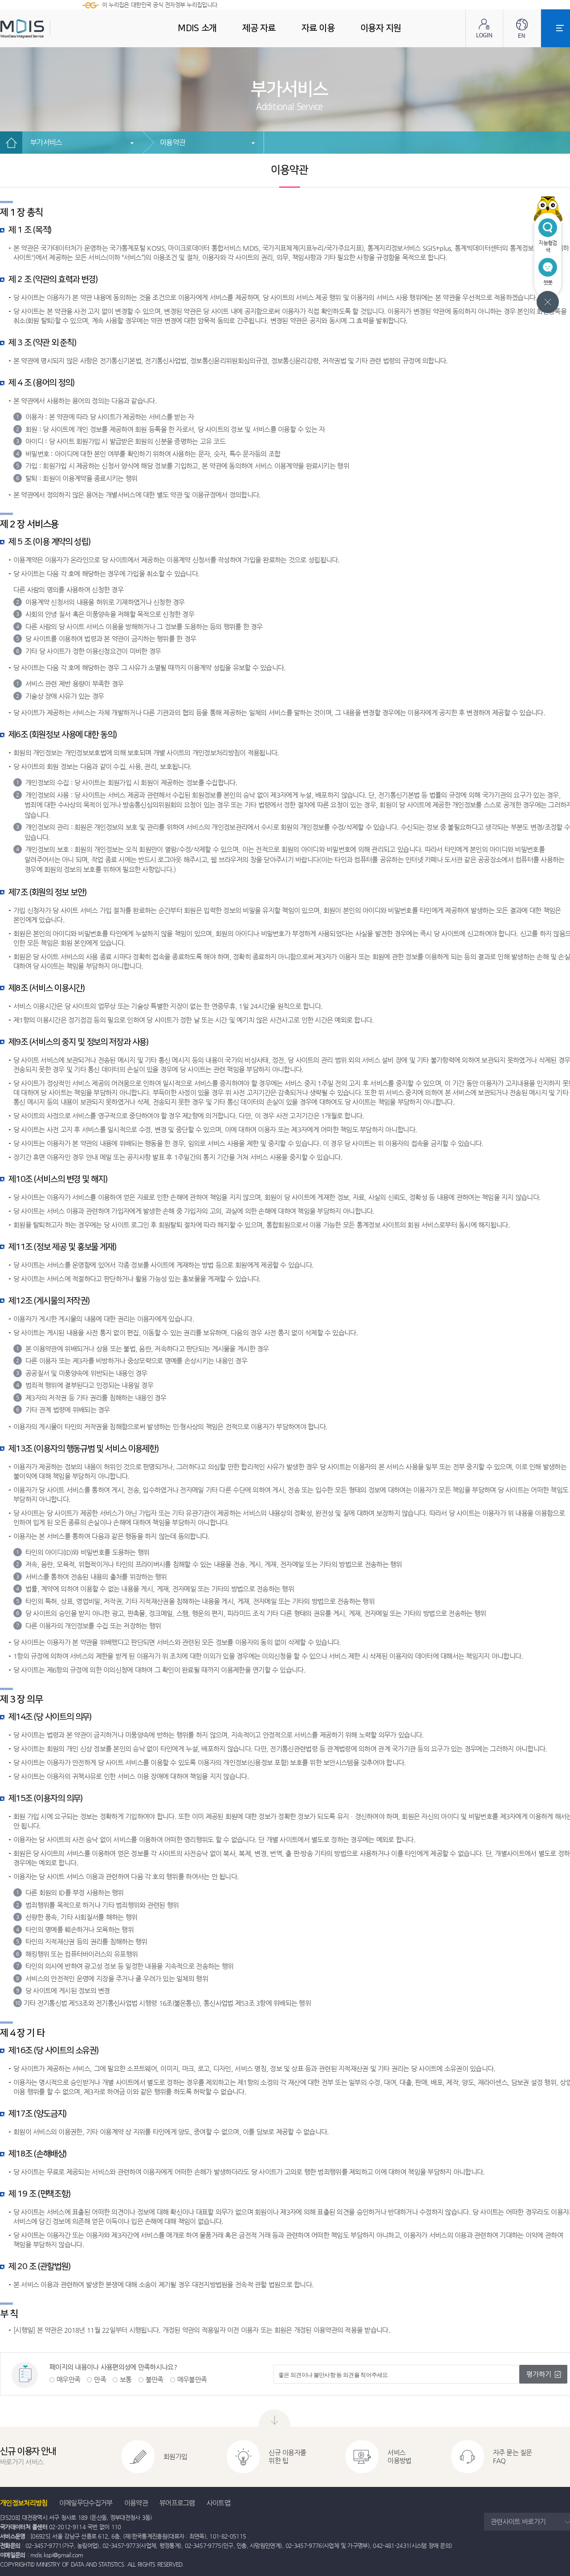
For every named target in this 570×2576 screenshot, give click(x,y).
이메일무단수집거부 (86, 2503)
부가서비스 (46, 142)
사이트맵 (218, 2503)
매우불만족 (192, 2379)
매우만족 (68, 2379)
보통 (126, 2379)
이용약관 (173, 142)
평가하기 (539, 2374)
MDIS (45, 29)
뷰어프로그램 (177, 2503)
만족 (100, 2379)
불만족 (155, 2379)
